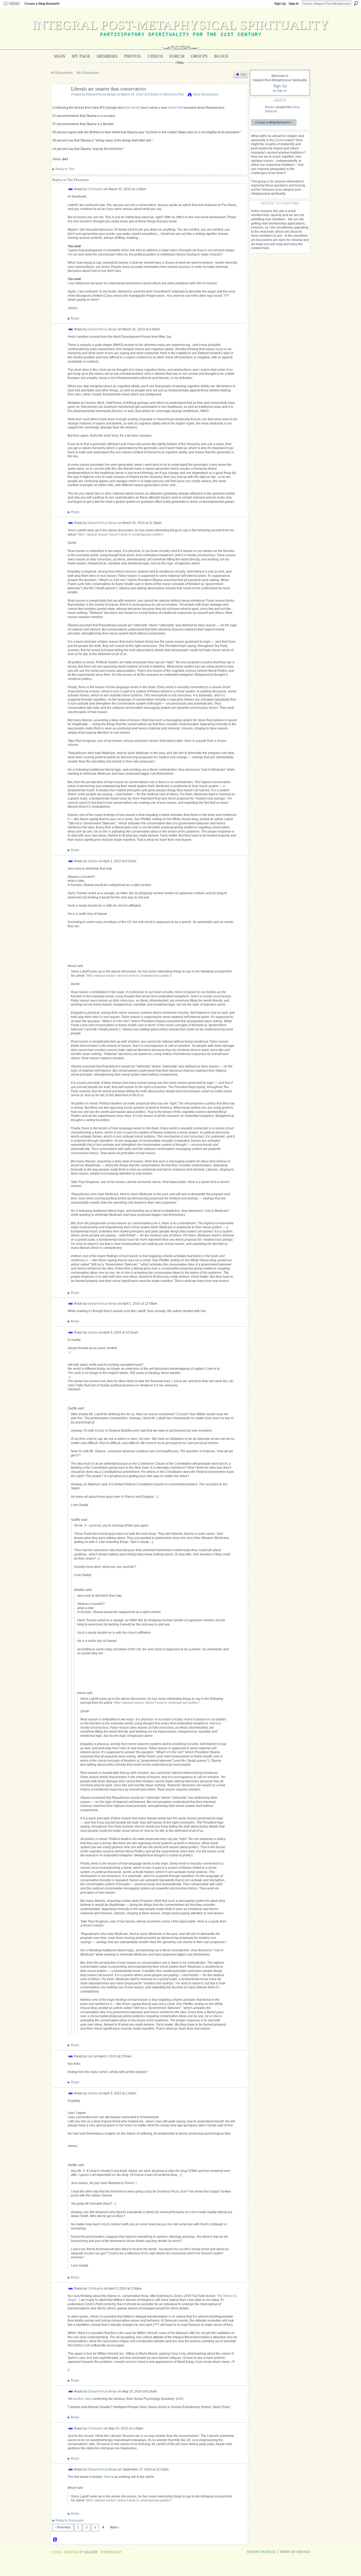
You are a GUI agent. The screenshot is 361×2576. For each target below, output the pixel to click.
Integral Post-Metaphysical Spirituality (181, 25)
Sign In (294, 4)
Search (356, 3)
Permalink (71, 189)
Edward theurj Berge (101, 94)
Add (243, 74)
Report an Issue (261, 2552)
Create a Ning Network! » (274, 122)
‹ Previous (63, 2527)
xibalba (93, 861)
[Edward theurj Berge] (59, 101)
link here (132, 108)
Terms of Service (295, 2552)
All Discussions (62, 73)
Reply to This (63, 169)
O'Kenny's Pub (173, 94)
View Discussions (206, 94)
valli (90, 2056)
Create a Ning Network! (42, 4)
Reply (73, 318)
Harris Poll (175, 108)
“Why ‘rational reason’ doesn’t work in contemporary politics (120, 535)
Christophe (95, 189)
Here (108, 2477)
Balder (270, 107)
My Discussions (88, 73)
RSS (55, 2540)
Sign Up (280, 4)
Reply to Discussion (68, 2520)
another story (82, 2399)
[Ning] (11, 4)
